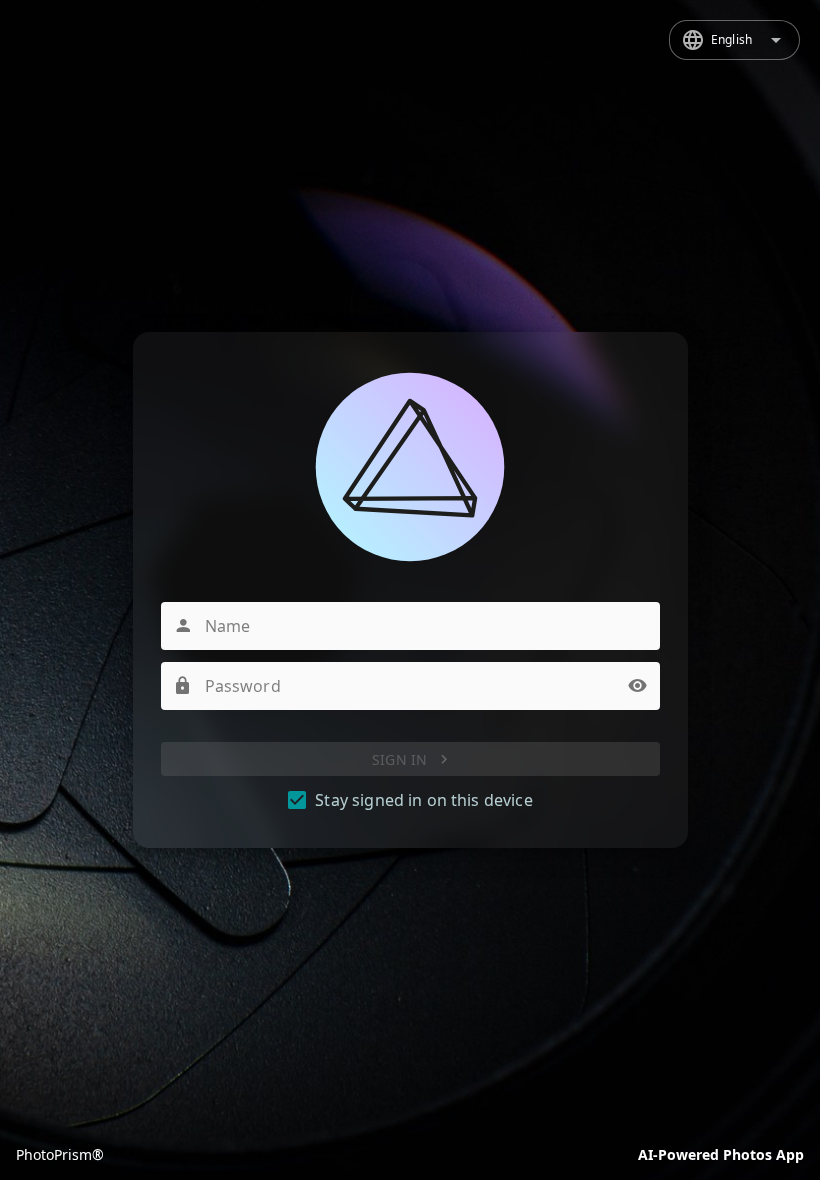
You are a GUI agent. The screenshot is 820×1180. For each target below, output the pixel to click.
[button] (638, 686)
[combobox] (734, 40)
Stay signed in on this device (423, 800)
